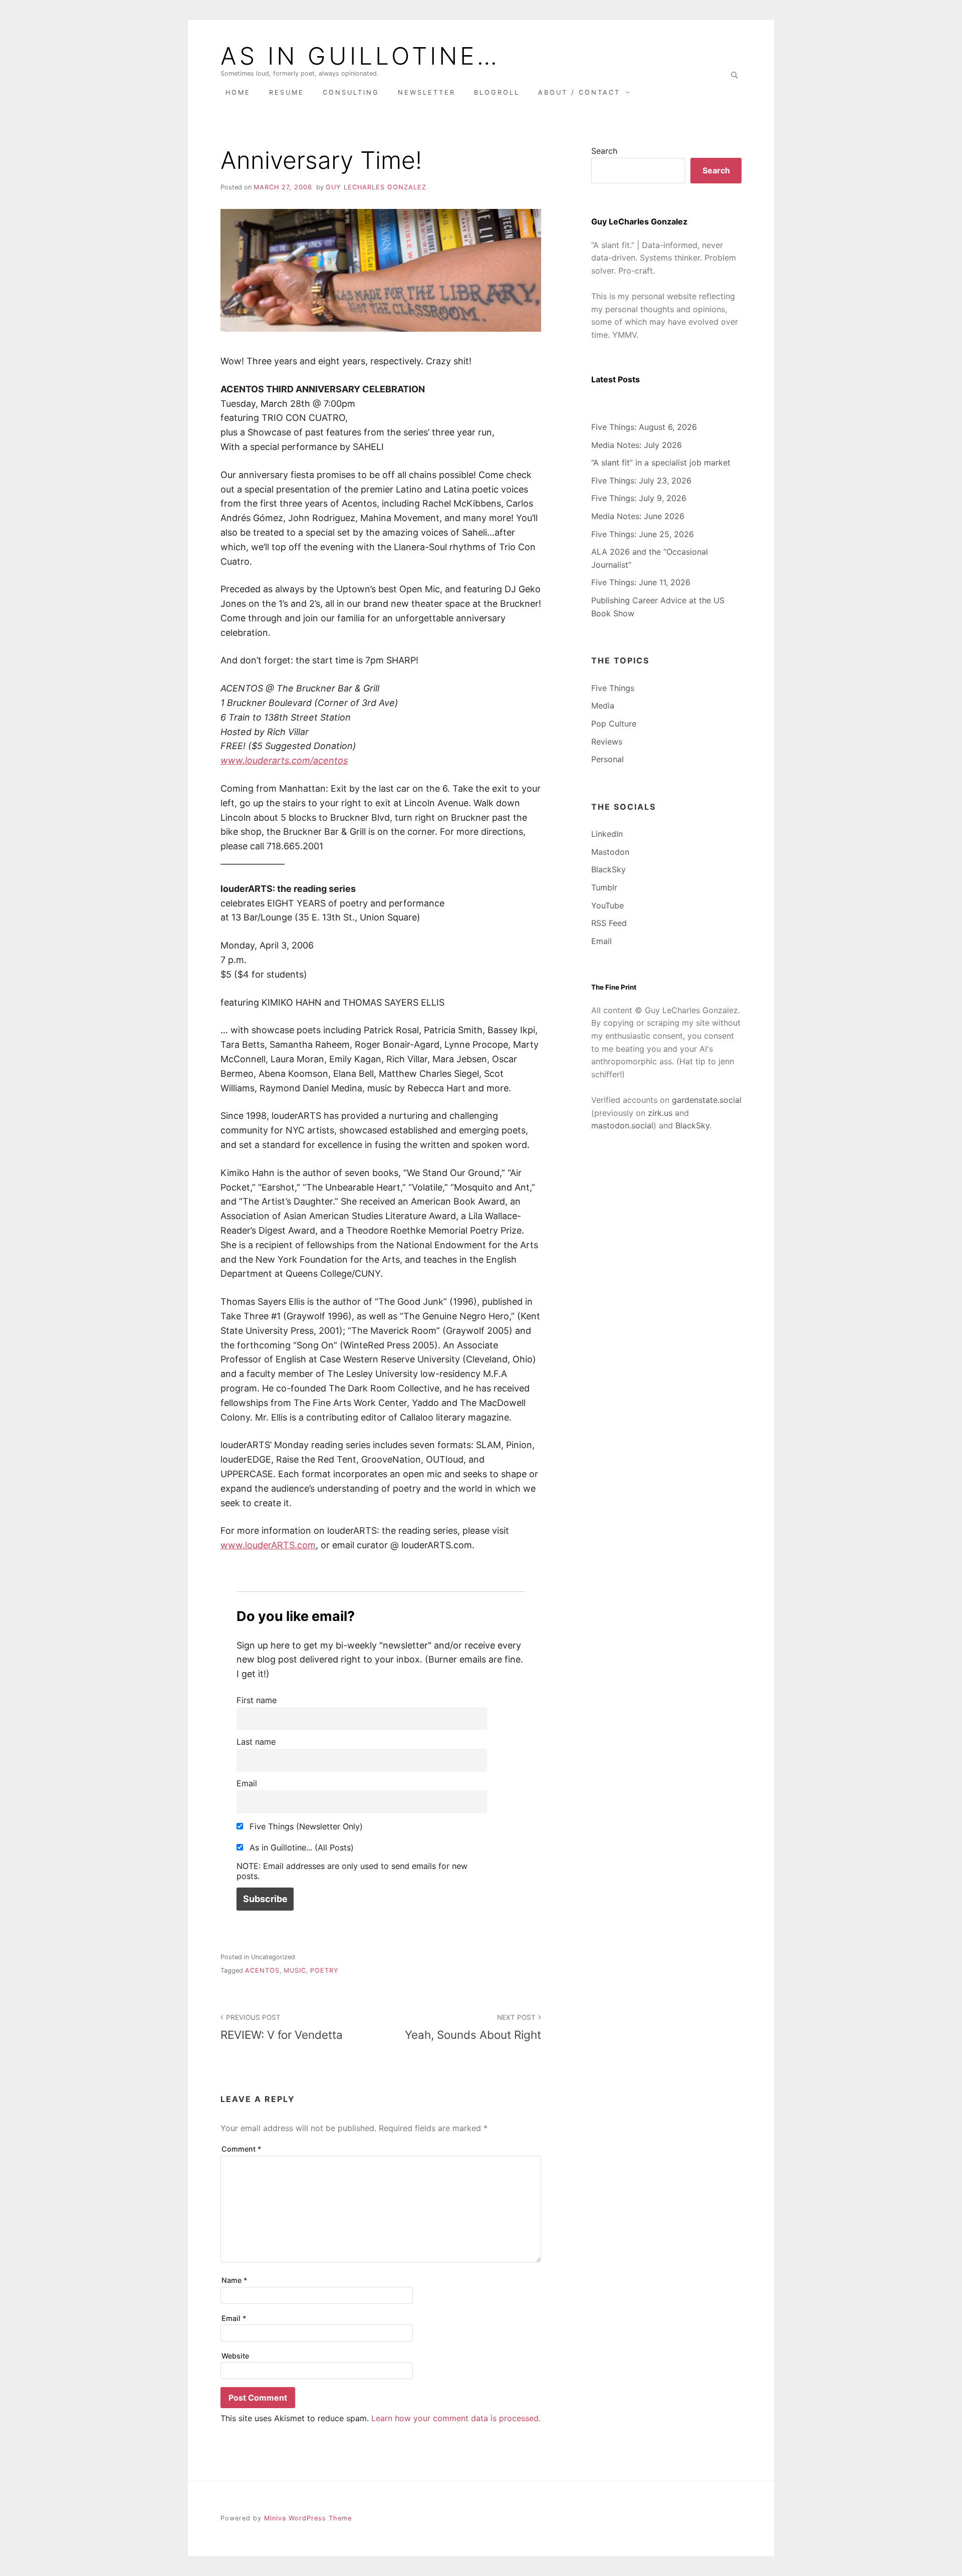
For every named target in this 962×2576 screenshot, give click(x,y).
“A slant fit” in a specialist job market (661, 462)
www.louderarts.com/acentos (284, 760)
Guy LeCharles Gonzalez (376, 187)
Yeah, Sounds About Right (473, 2027)
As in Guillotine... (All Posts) (300, 1847)
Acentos (262, 1970)
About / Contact (579, 92)
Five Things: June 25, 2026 (643, 534)
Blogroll (497, 92)
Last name (256, 1742)
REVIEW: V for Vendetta (282, 2027)
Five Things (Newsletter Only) (305, 1826)
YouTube (608, 905)
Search (604, 151)
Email (247, 1783)
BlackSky (609, 869)
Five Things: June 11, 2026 (641, 582)
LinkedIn (607, 834)
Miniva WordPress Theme (308, 2518)
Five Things (613, 688)
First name (257, 1700)
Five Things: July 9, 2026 (639, 498)
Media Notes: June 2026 (638, 516)
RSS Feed (609, 923)
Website (235, 2356)
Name (234, 2280)
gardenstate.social (707, 1100)
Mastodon (610, 852)
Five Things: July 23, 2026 (641, 481)
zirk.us (660, 1113)
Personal (608, 759)
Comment (242, 2149)
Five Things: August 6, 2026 (644, 427)
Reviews (607, 742)
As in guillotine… (360, 56)
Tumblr (604, 887)
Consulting (351, 92)
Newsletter (427, 92)
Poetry (324, 1970)
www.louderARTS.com (268, 1545)
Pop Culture (614, 724)
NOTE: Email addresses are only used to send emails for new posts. (352, 1871)
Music (295, 1970)
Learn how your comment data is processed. (456, 2418)
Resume (287, 92)
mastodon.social (622, 1125)
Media (603, 706)
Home (238, 92)
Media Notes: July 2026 (637, 445)
